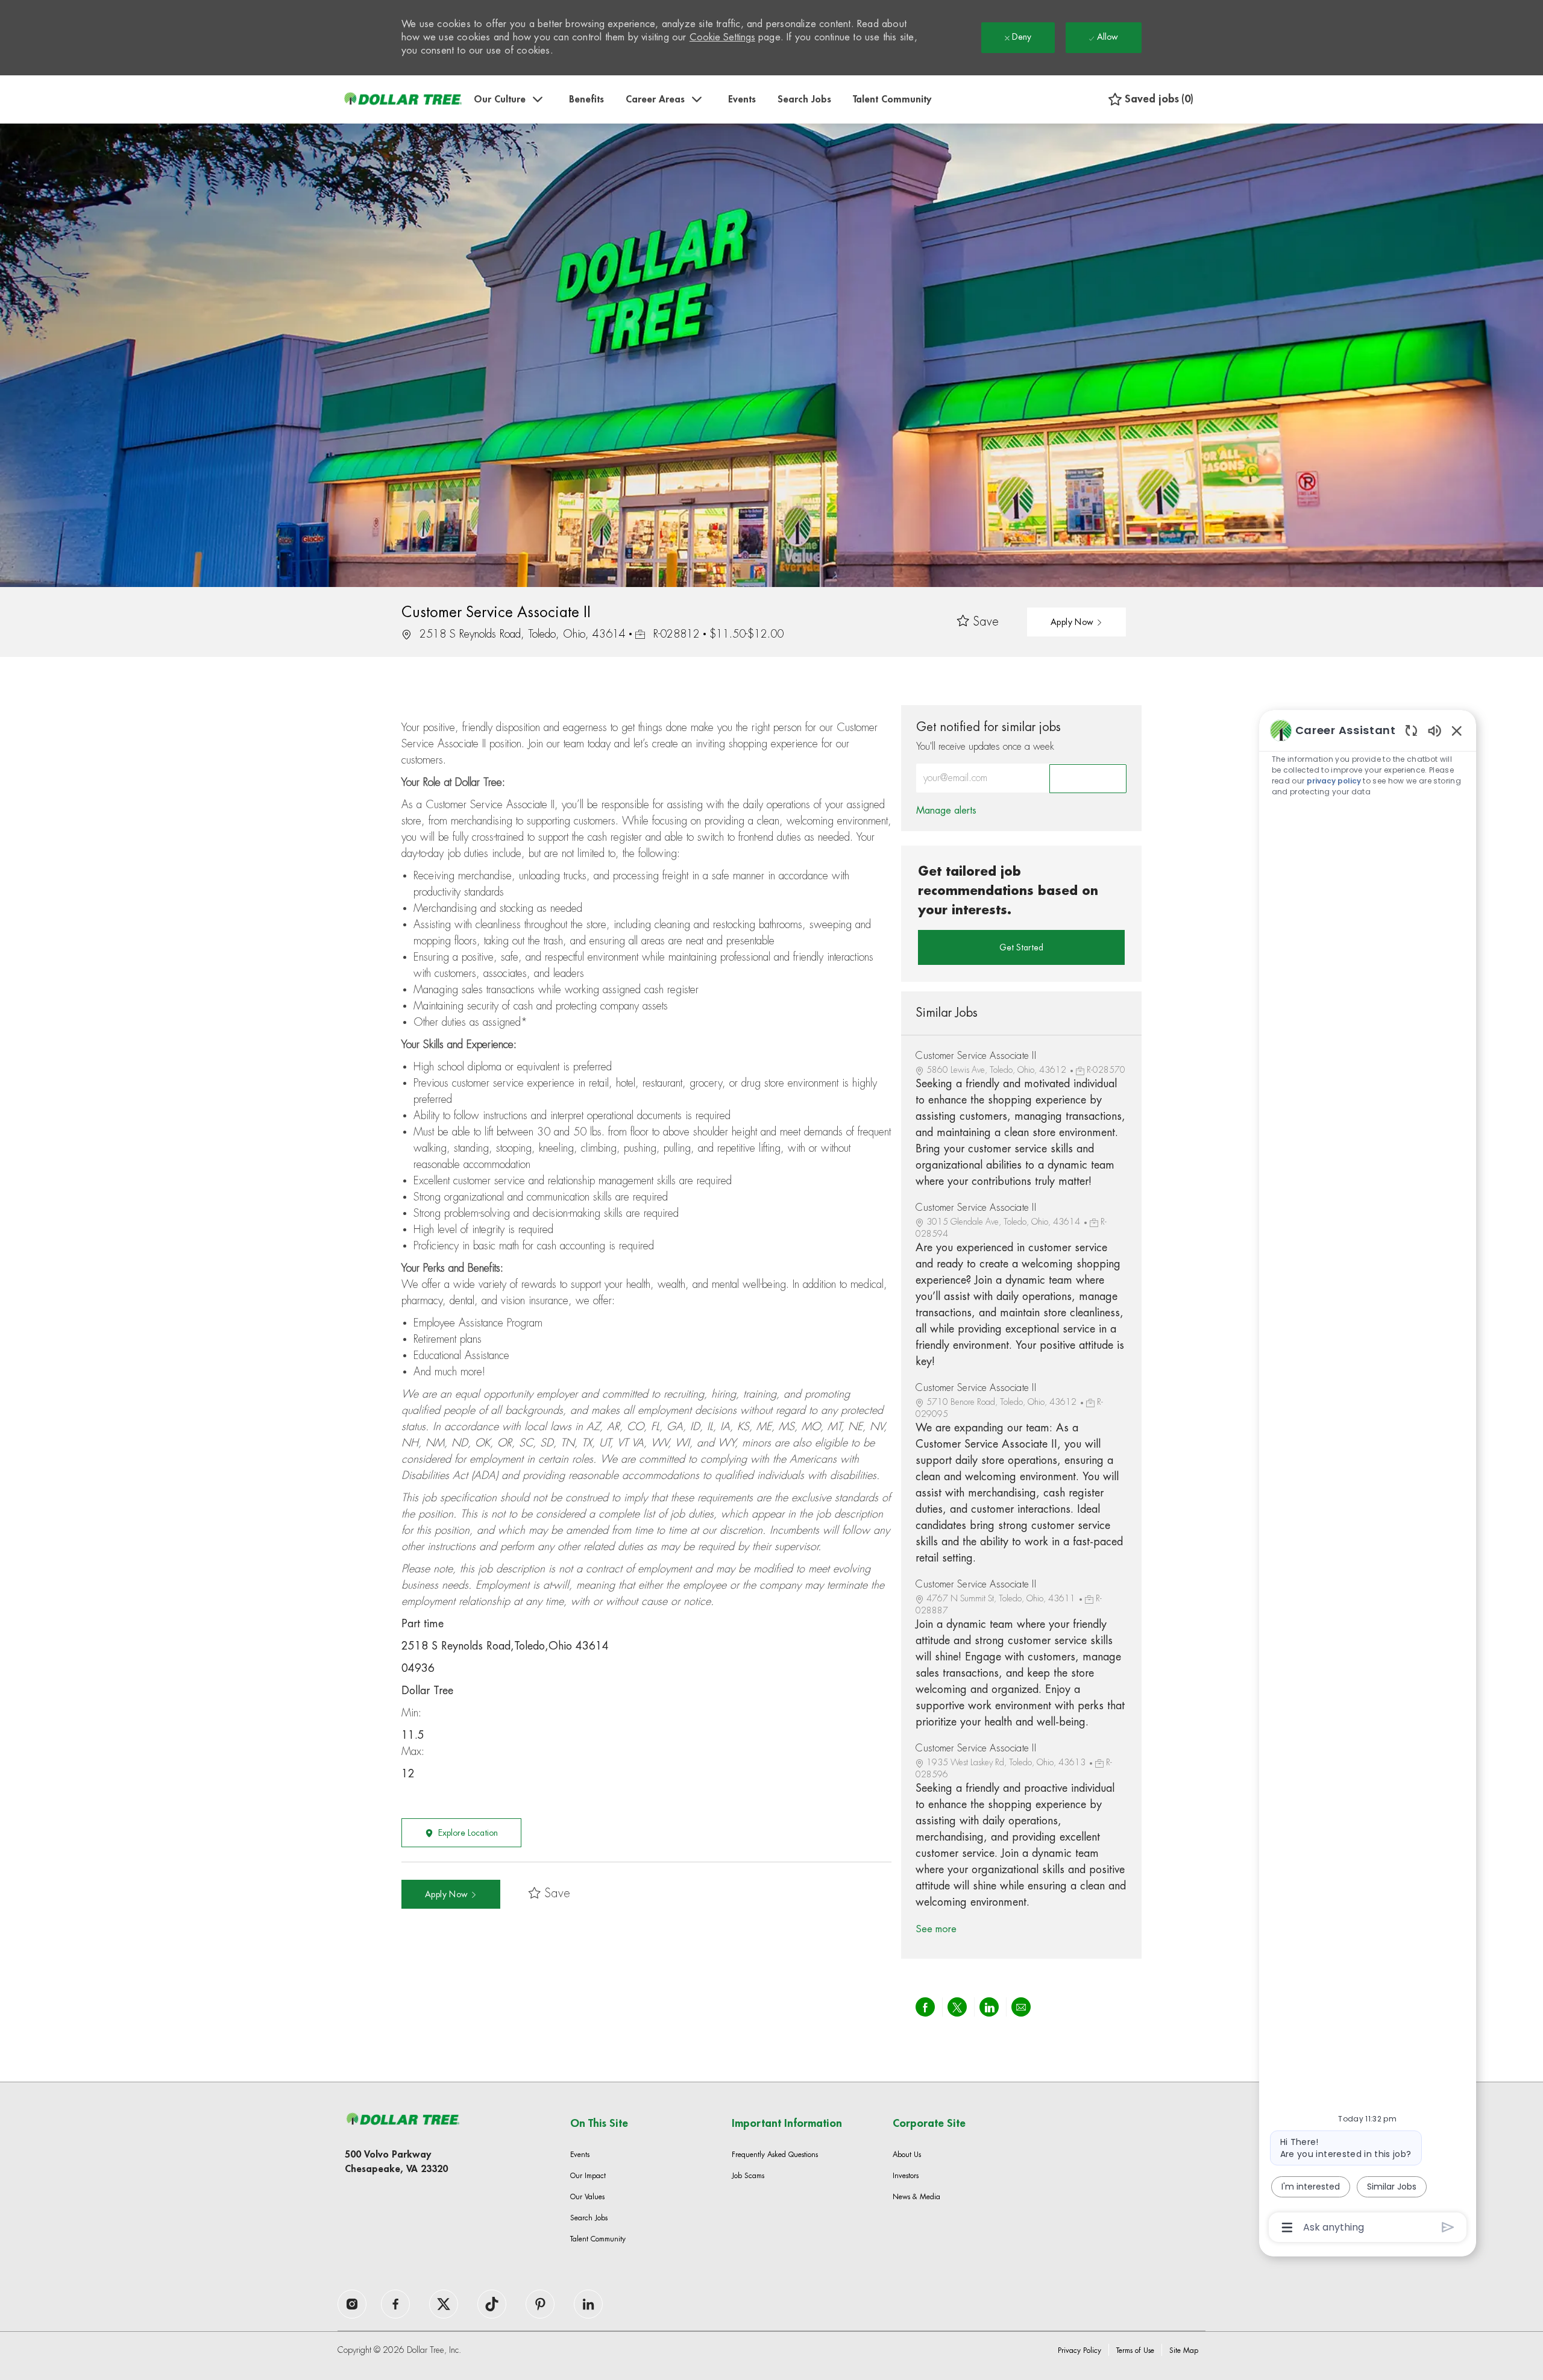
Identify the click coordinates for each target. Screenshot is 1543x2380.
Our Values (587, 2197)
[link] (946, 811)
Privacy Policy (1079, 2350)
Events (742, 99)
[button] (1076, 622)
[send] (1448, 2227)
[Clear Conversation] (1411, 730)
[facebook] (352, 2304)
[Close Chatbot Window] (1457, 730)
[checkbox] (978, 622)
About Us (907, 2155)
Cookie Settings (722, 37)
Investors (906, 2176)
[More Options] (1287, 2228)
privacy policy (1334, 781)
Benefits (586, 99)
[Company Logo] (403, 99)
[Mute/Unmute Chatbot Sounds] (1435, 730)
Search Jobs (804, 99)
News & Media (916, 2197)
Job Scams (748, 2176)
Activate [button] (1088, 779)
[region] (1368, 1478)
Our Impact (588, 2176)
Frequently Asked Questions (775, 2155)
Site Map (1184, 2350)
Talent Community (892, 99)
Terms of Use (1135, 2350)
